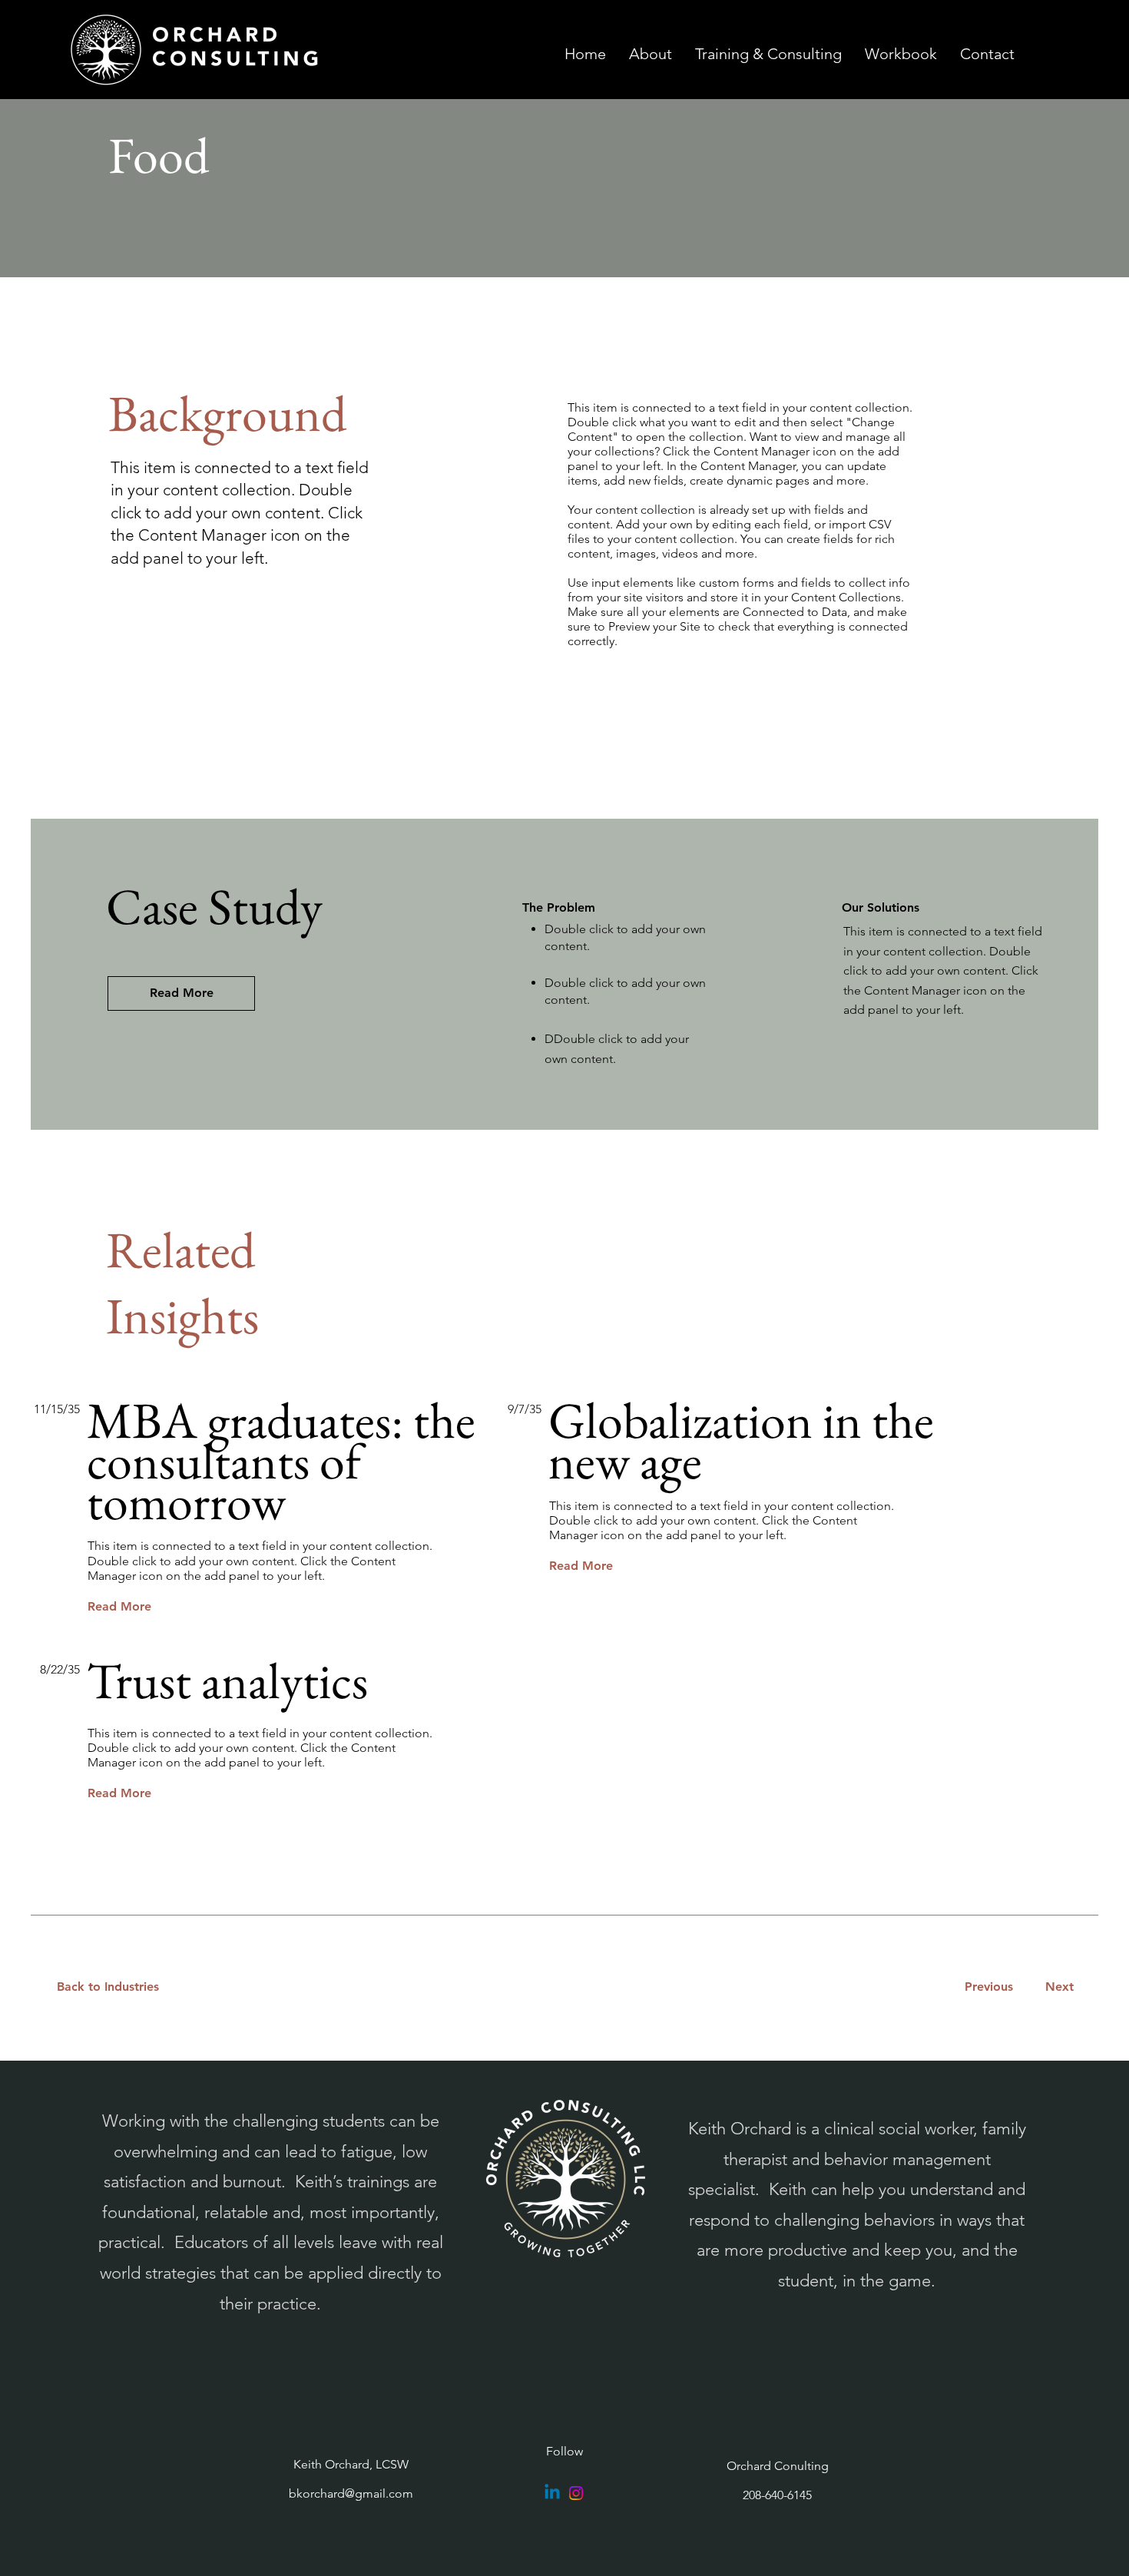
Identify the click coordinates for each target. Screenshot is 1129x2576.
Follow (564, 2451)
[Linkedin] (552, 2493)
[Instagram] (576, 2493)
